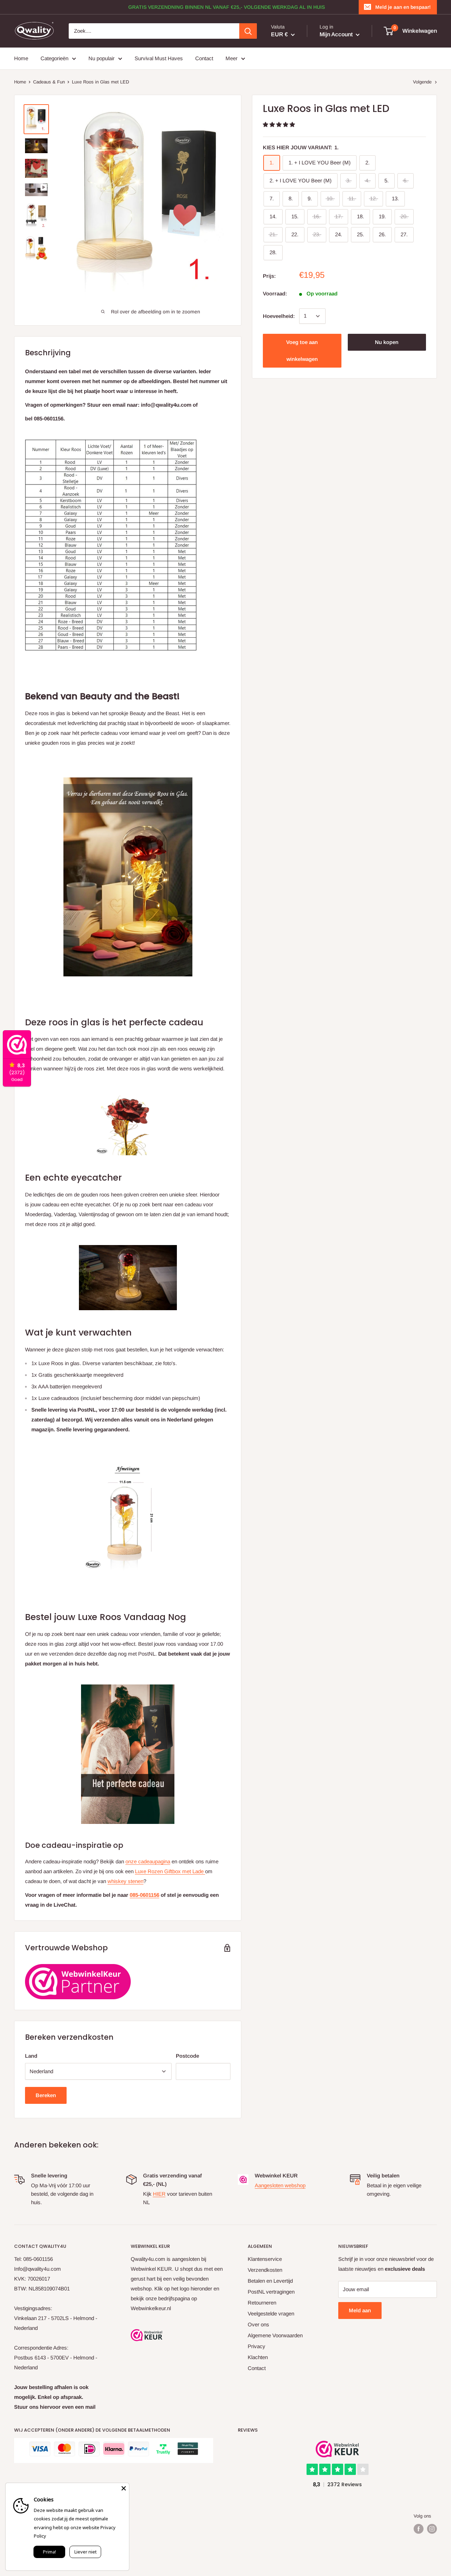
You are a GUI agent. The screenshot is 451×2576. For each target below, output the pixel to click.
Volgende (422, 82)
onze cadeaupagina (148, 1861)
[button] (280, 124)
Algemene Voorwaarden (275, 2335)
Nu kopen (387, 342)
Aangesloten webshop (280, 2185)
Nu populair (101, 58)
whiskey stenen (125, 1881)
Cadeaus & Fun (49, 82)
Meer (231, 58)
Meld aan (360, 2310)
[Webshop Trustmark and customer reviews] (147, 2335)
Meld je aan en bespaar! (403, 7)
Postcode (187, 2056)
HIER (159, 2194)
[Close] (124, 2488)
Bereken (46, 2095)
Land (31, 2056)
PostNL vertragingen (271, 2292)
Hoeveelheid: (279, 316)
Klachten (258, 2357)
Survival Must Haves (159, 58)
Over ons (258, 2324)
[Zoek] (248, 31)
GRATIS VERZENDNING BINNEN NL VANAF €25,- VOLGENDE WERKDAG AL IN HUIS (227, 7)
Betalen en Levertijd (270, 2281)
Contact (204, 58)
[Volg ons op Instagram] (432, 2529)
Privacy (257, 2346)
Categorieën (54, 58)
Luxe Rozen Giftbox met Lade (170, 1871)
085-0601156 (144, 1895)
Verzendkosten (265, 2270)
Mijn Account (337, 34)
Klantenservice (265, 2259)
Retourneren (262, 2303)
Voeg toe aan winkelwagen (302, 351)
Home (21, 58)
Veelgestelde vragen (271, 2314)
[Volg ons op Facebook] (419, 2529)
